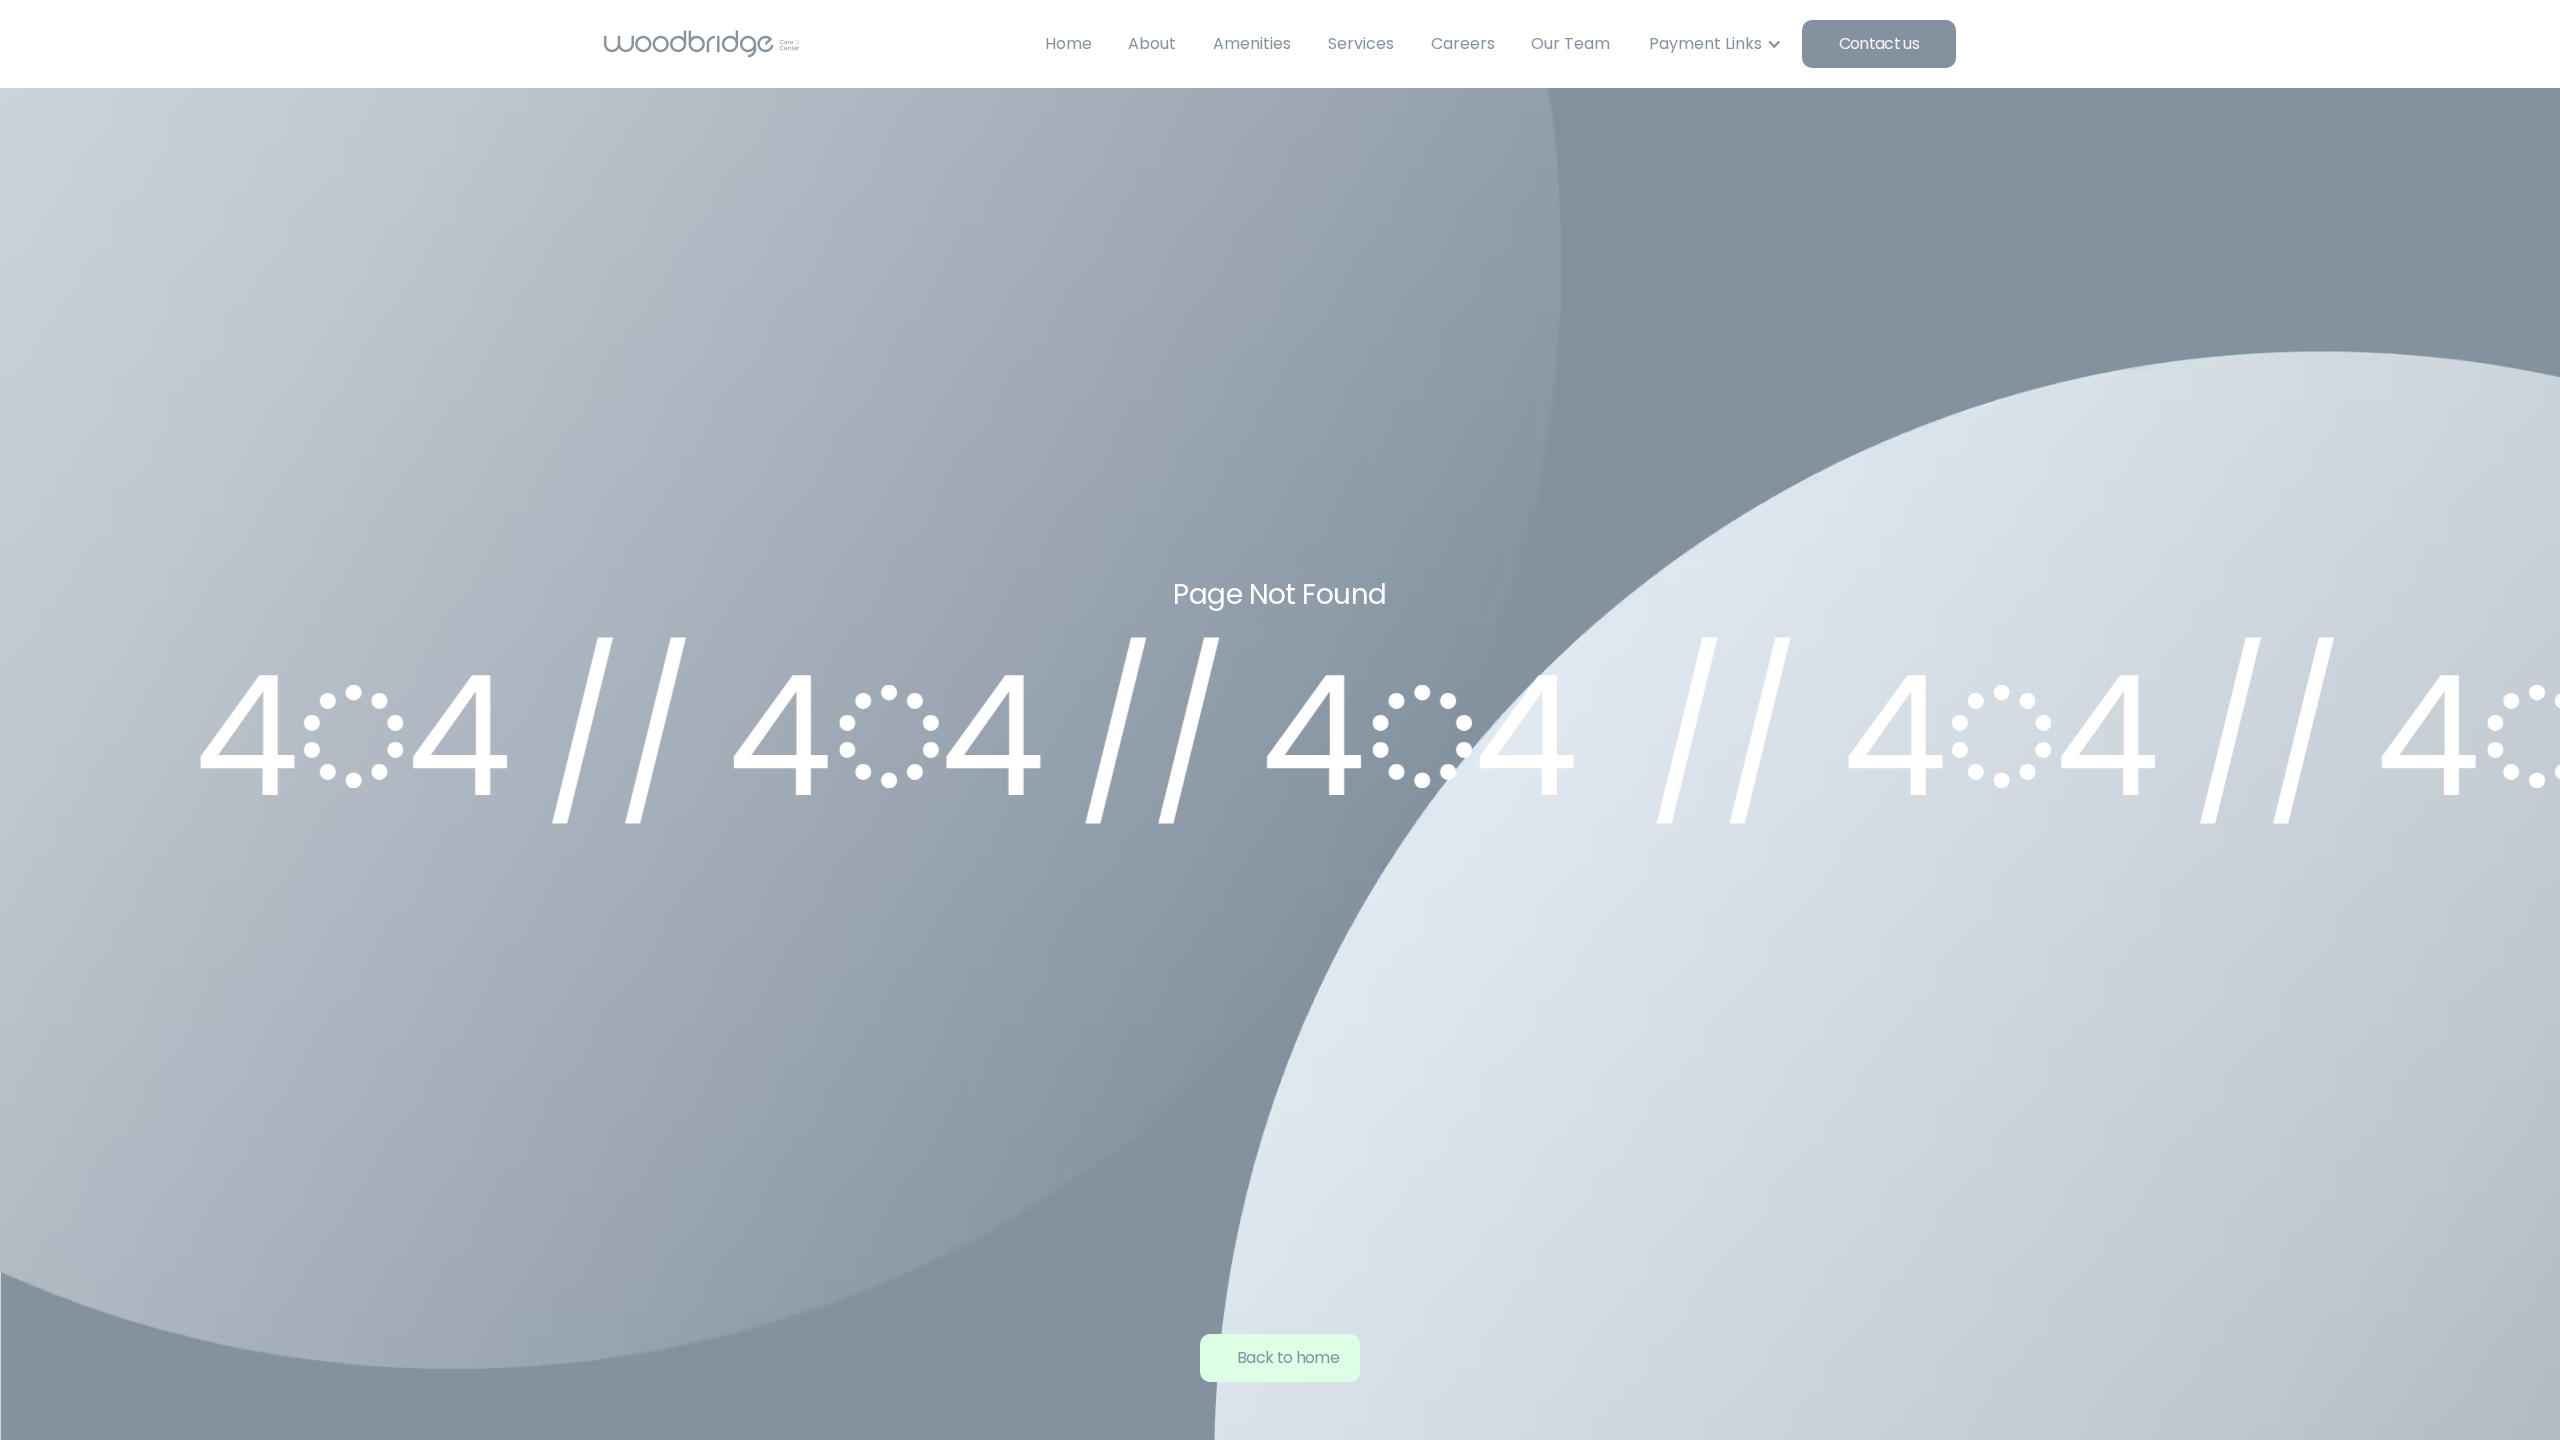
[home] (702, 44)
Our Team (1570, 43)
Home (1068, 43)
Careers (1463, 43)
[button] (1713, 44)
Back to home (1288, 1357)
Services (1361, 43)
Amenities (1252, 43)
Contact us (1879, 43)
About (1152, 43)
